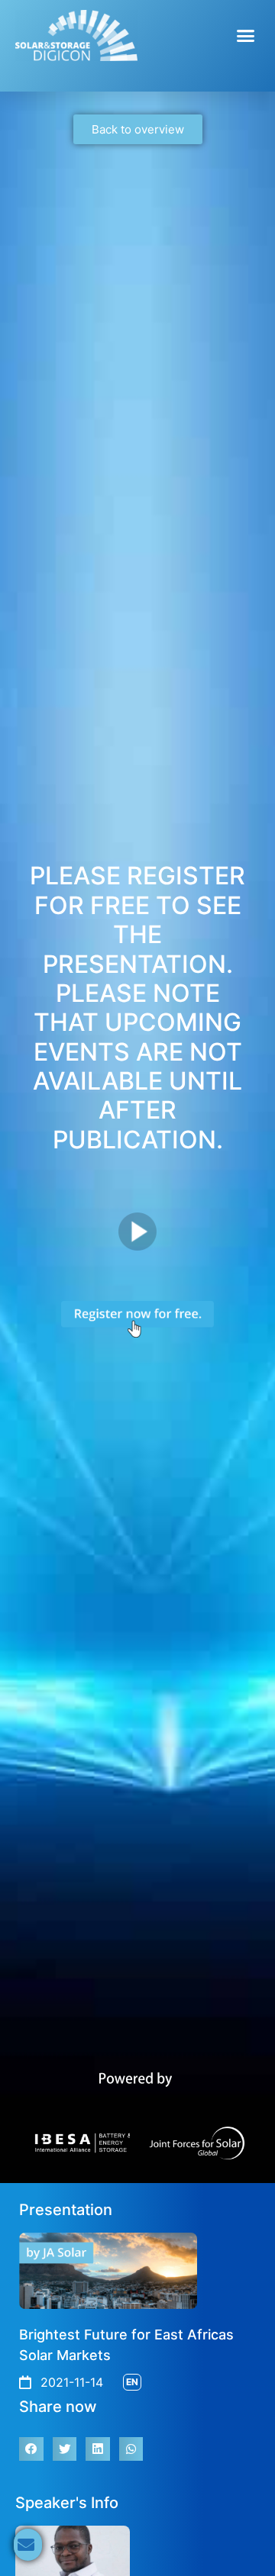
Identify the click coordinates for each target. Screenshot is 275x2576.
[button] (246, 36)
